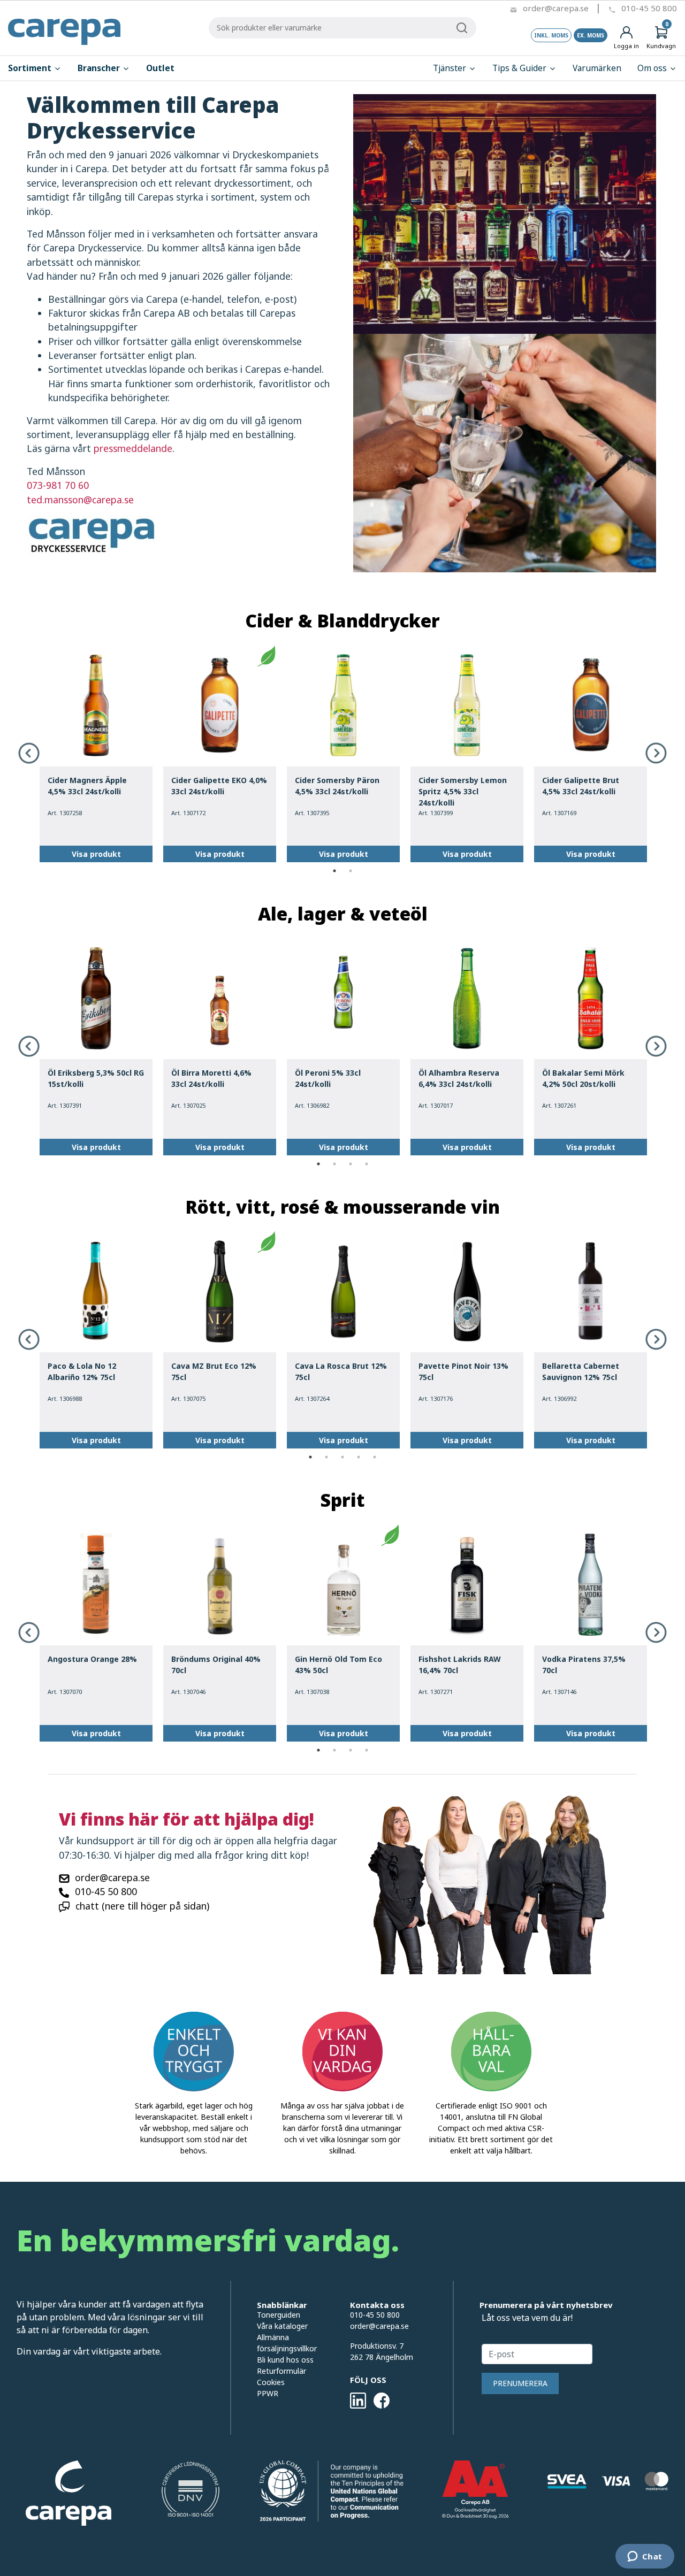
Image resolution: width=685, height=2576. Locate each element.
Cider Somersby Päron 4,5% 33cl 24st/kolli (337, 786)
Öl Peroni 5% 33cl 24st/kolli (328, 1078)
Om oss (653, 68)
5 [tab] (375, 1457)
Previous (29, 753)
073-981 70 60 (58, 485)
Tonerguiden (279, 2315)
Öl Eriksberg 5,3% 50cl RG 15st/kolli (96, 1078)
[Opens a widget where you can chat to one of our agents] (645, 2557)
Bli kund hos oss (285, 2360)
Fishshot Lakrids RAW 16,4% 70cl (460, 1665)
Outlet (160, 68)
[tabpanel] (96, 754)
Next (656, 753)
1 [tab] (334, 871)
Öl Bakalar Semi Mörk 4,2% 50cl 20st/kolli (583, 1078)
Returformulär (281, 2371)
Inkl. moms (551, 35)
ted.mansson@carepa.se (80, 500)
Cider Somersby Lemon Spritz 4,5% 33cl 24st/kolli (463, 791)
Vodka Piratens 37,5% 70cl (584, 1665)
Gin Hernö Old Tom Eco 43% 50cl (338, 1665)
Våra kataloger (282, 2326)
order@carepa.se (556, 8)
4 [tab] (367, 1164)
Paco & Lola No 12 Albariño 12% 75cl (82, 1371)
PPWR (268, 2393)
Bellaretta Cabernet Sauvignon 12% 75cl (581, 1371)
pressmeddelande (133, 448)
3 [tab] (351, 1164)
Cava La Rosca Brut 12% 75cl (341, 1371)
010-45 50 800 (649, 8)
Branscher (100, 68)
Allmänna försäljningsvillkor (287, 2343)
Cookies (271, 2382)
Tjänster (451, 68)
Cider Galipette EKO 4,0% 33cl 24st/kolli (219, 786)
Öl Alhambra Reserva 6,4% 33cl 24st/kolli (459, 1078)
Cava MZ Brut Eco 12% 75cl (214, 1371)
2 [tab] (351, 871)
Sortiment (31, 68)
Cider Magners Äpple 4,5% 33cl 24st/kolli (87, 786)
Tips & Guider (520, 68)
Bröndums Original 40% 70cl (216, 1665)
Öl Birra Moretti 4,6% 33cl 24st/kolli (211, 1078)
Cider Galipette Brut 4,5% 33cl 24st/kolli (581, 786)
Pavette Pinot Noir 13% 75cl (463, 1371)
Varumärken (597, 68)
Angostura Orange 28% (92, 1659)
